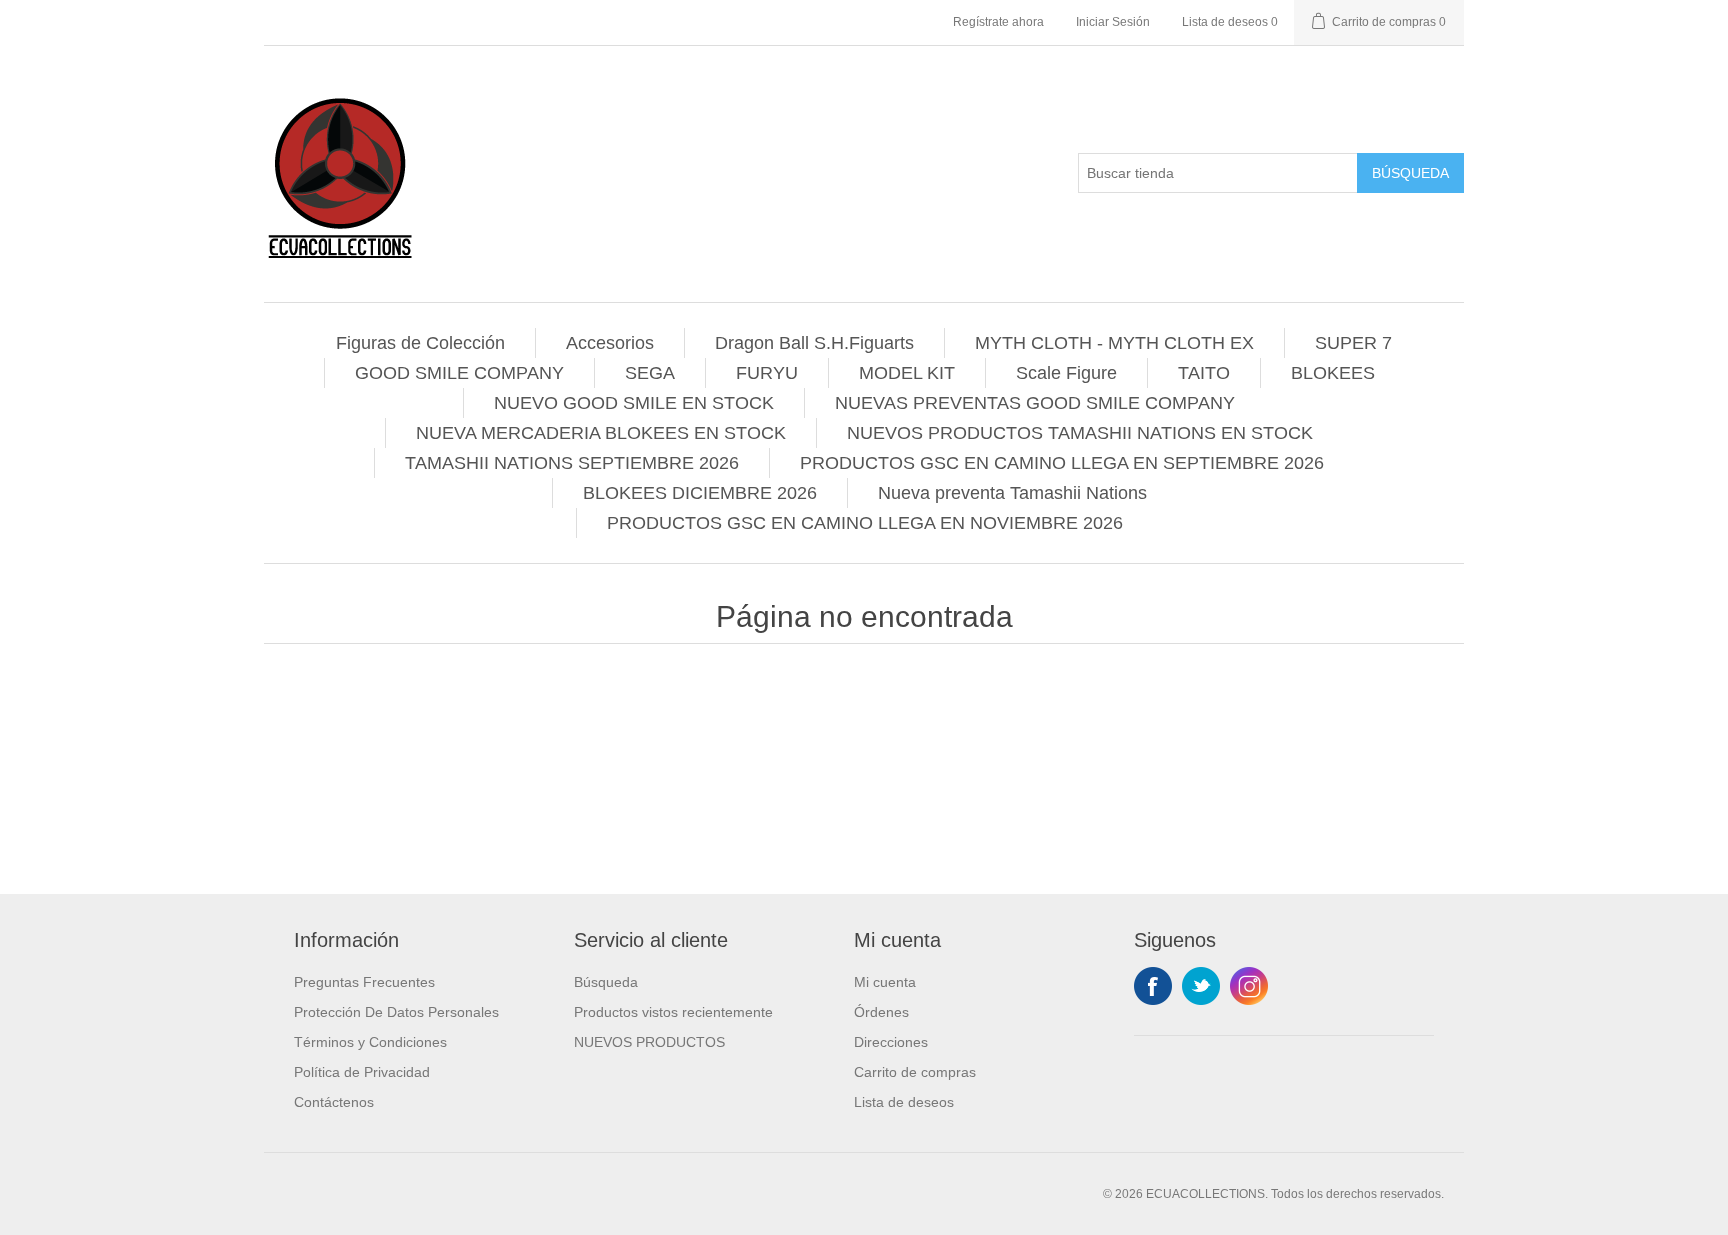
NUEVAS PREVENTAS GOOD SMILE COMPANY (1035, 403)
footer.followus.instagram (1249, 986)
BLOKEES (1333, 373)
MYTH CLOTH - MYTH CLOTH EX (1114, 343)
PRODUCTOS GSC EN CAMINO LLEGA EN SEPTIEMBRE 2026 (1062, 463)
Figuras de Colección (420, 343)
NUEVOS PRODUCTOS (649, 1042)
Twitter (1201, 986)
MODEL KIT (907, 373)
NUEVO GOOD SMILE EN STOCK (634, 403)
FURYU (767, 373)
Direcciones (891, 1042)
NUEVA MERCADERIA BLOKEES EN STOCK (601, 433)
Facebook (1153, 986)
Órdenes (881, 1012)
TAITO (1204, 373)
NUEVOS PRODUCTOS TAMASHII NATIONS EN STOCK (1080, 433)
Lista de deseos (904, 1102)
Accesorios (610, 343)
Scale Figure (1066, 373)
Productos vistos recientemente (673, 1012)
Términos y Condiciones (370, 1042)
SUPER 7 (1353, 343)
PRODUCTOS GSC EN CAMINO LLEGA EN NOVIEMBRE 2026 (865, 523)
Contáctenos (334, 1102)
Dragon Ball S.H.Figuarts (814, 343)
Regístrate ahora (998, 22)
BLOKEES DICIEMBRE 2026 (700, 493)
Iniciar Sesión (1113, 22)
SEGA (650, 373)
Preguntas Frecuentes (364, 982)
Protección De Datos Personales (396, 1012)
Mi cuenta (885, 982)
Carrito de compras (915, 1072)
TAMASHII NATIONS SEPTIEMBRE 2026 (572, 463)
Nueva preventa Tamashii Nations (1012, 493)
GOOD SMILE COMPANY (459, 373)
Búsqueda (1410, 173)
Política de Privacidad (362, 1072)
